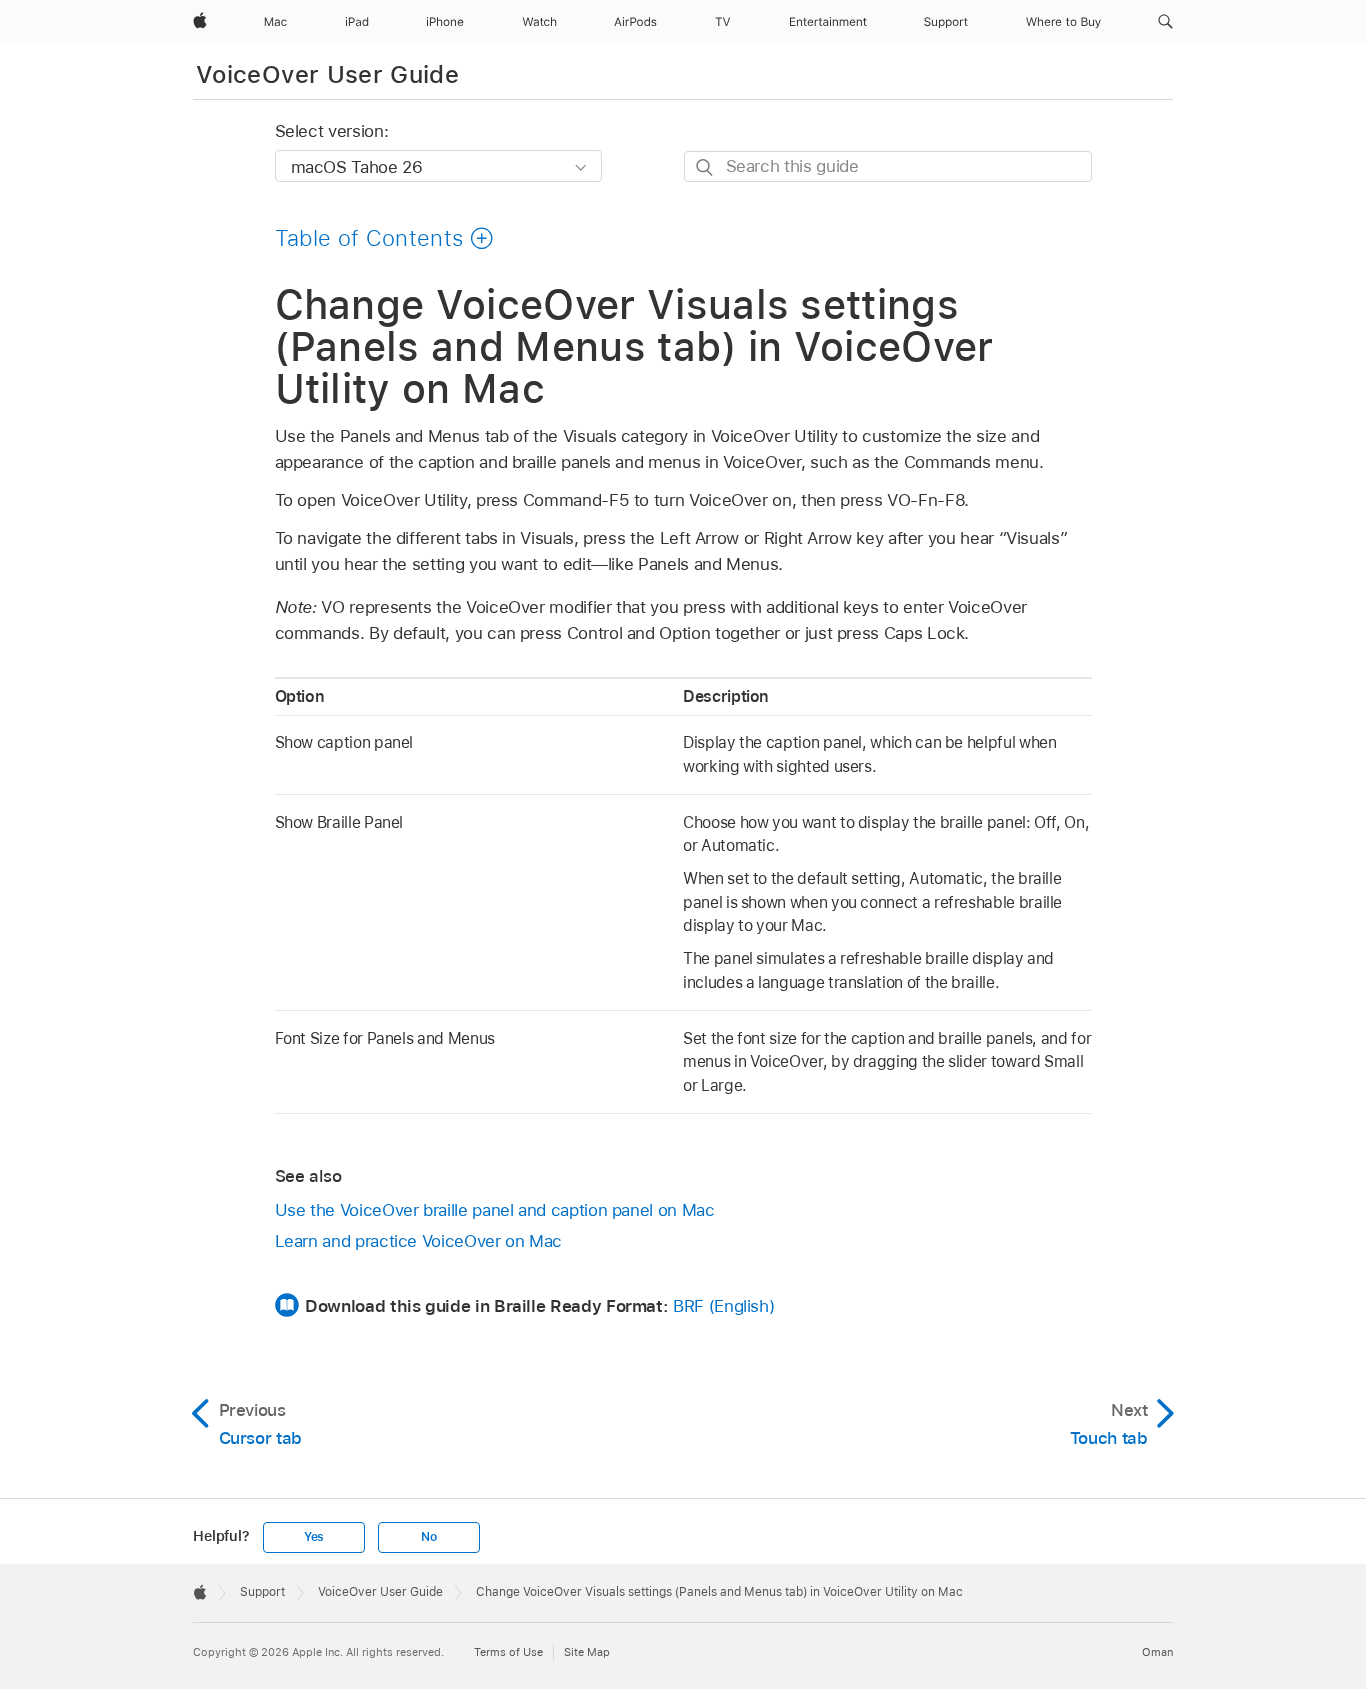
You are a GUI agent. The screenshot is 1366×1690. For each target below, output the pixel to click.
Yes (314, 1537)
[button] (1165, 22)
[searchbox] (888, 166)
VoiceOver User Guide (327, 74)
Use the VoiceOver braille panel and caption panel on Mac (495, 1210)
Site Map (587, 1652)
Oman (1157, 1652)
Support (262, 1592)
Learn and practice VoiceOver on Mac (419, 1241)
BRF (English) (723, 1306)
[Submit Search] (705, 167)
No (429, 1537)
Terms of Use (508, 1652)
